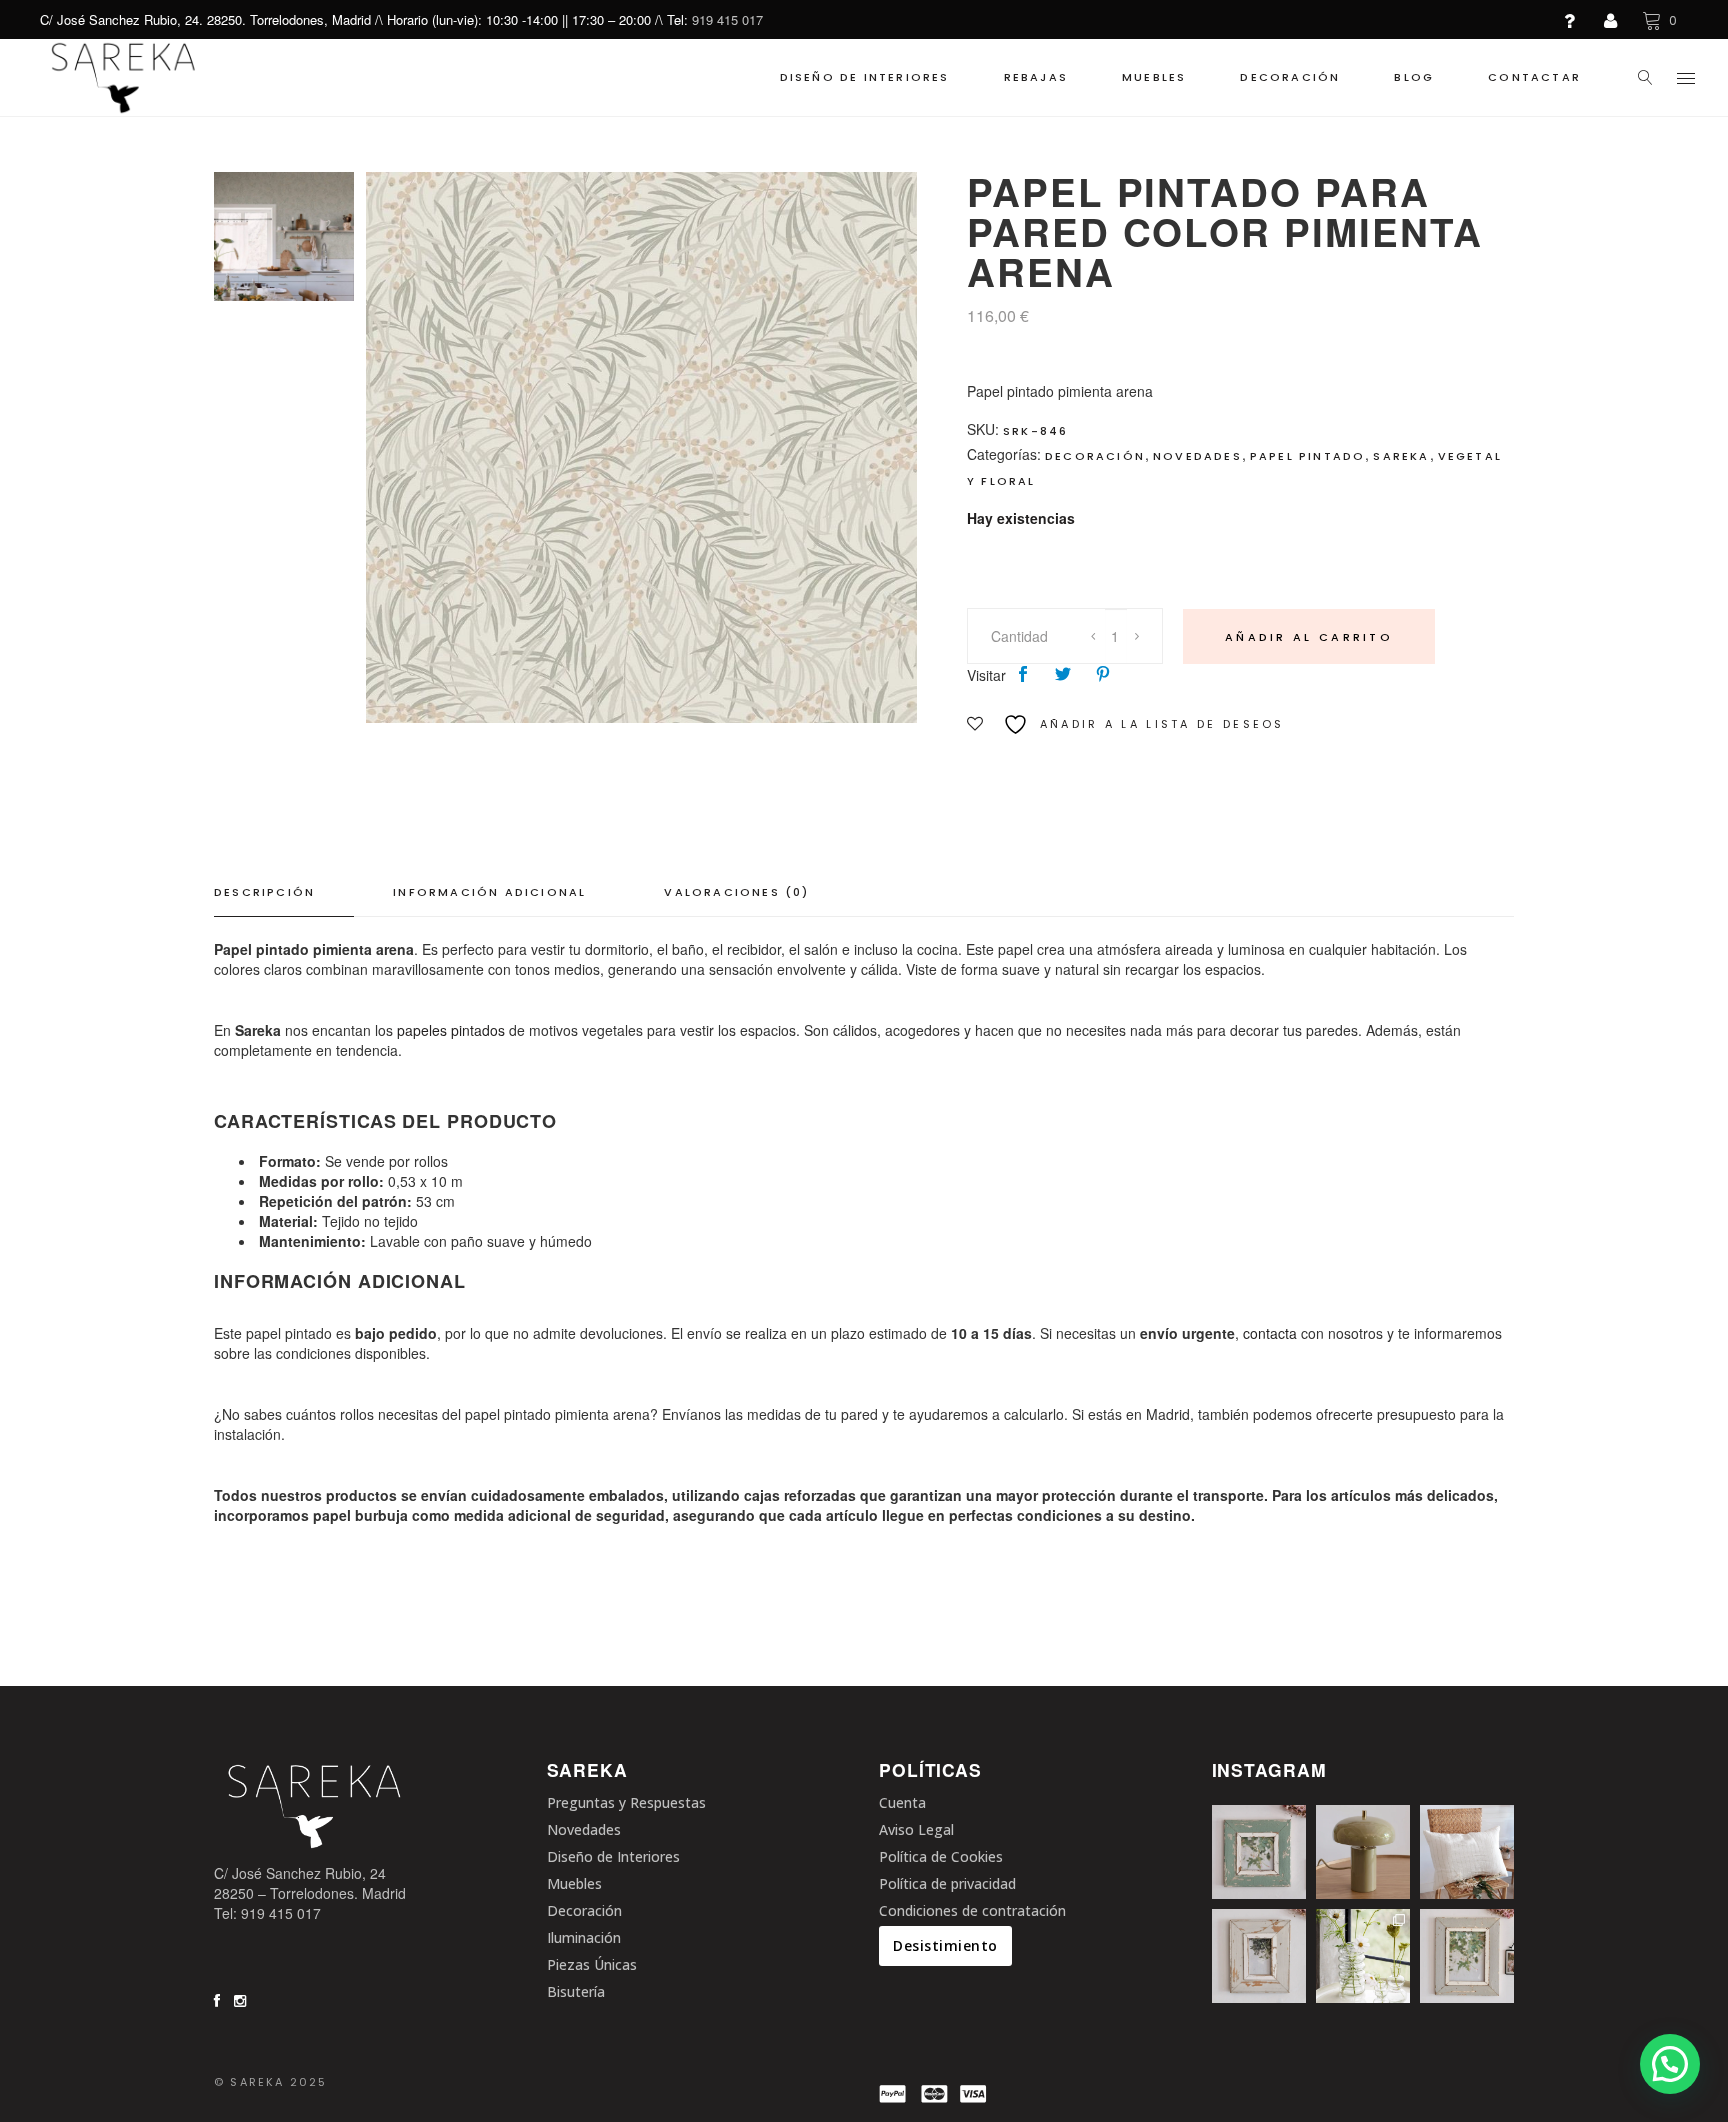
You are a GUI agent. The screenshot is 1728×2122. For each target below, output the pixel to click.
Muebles (574, 1883)
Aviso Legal (916, 1829)
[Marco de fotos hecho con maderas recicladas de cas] (1259, 1956)
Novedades (1197, 456)
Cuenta (902, 1802)
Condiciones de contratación (972, 1910)
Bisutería (576, 1991)
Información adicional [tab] (489, 892)
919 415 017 (727, 19)
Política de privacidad (947, 1883)
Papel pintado (1308, 456)
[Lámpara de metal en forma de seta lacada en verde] (1363, 1852)
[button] (1670, 2064)
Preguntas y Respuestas (626, 1802)
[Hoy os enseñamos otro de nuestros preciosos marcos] (1259, 1852)
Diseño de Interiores (613, 1856)
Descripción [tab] (264, 892)
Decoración (1095, 456)
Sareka (1401, 456)
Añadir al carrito (1309, 637)
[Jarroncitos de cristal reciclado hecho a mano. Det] (1363, 1956)
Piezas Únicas (592, 1964)
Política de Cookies (941, 1856)
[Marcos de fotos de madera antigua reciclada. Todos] (1467, 1956)
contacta (1270, 1333)
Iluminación (584, 1937)
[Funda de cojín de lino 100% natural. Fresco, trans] (1467, 1852)
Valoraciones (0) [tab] (736, 892)
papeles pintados (451, 1030)
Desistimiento (945, 1945)
